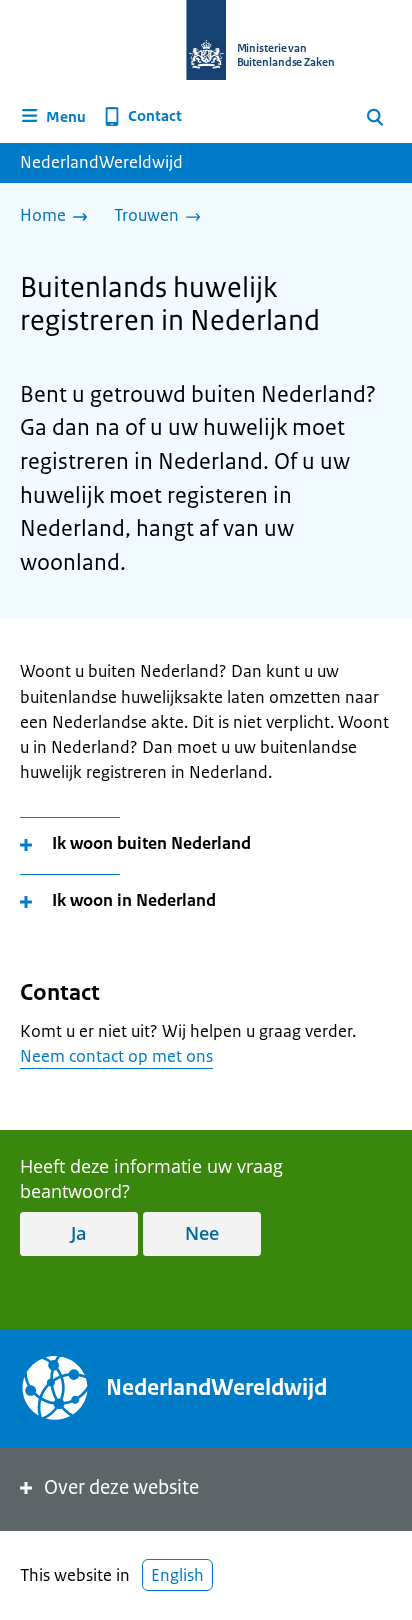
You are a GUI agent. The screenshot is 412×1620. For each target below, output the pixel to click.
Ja (78, 1233)
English (177, 1575)
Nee (202, 1233)
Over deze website (121, 1487)
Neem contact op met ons (116, 1056)
